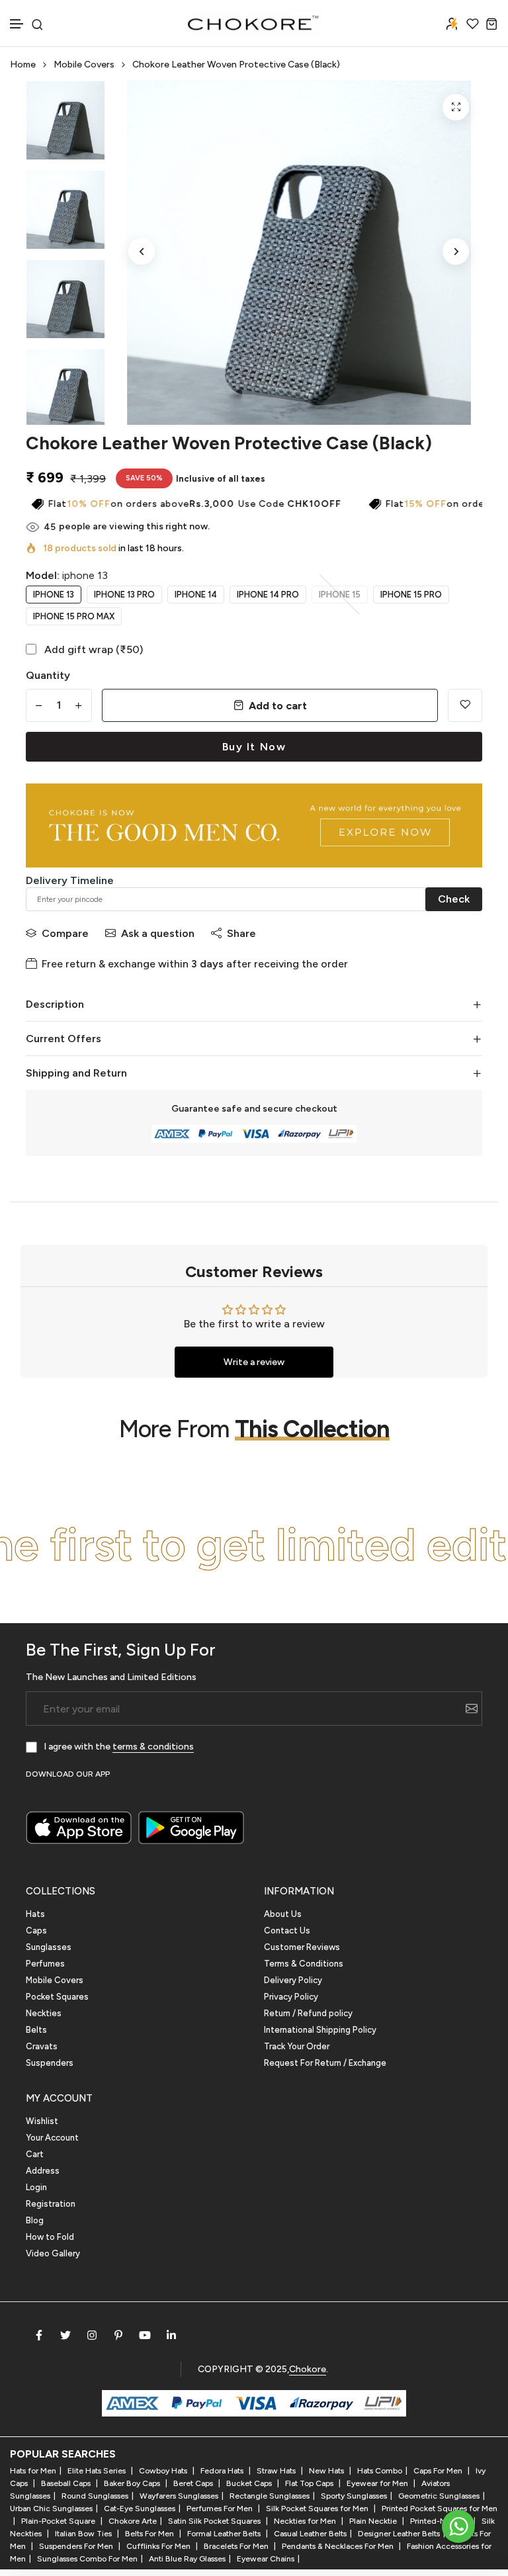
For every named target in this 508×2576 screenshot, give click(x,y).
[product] (456, 107)
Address (43, 2171)
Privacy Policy (291, 1997)
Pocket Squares (57, 1997)
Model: (67, 575)
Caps (36, 1931)
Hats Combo (380, 2471)
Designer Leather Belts (399, 2534)
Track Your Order (297, 2046)
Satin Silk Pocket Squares (215, 2521)
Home (23, 65)
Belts (36, 2030)
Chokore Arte (133, 2521)
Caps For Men (439, 2471)
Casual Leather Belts (310, 2534)
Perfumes (45, 1964)
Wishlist (42, 2121)
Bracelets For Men (237, 2546)
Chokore (308, 2369)
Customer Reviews (302, 1947)
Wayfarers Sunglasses (179, 2496)
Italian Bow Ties (84, 2534)
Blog (35, 2220)
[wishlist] (473, 23)
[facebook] (39, 2335)
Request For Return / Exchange (325, 2063)
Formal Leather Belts (225, 2534)
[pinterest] (118, 2335)
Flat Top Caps (310, 2483)
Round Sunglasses (95, 2496)
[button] (17, 24)
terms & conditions (153, 1747)
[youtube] (145, 2335)
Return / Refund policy (308, 2013)
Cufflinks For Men (159, 2546)
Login (36, 2187)
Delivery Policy (293, 1980)
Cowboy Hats (164, 2471)
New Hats (327, 2471)
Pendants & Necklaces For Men (339, 2546)
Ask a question (158, 933)
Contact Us (287, 1931)
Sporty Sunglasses (354, 2496)
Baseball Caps (67, 2483)
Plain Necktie (374, 2521)
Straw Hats (277, 2471)
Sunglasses (49, 1947)
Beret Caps (194, 2483)
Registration (51, 2204)
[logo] (254, 23)
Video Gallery (53, 2253)
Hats (35, 1914)
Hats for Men (33, 2471)
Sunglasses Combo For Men (87, 2559)
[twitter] (65, 2335)
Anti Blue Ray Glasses (187, 2559)
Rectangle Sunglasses (270, 2496)
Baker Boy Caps (133, 2483)
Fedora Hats (223, 2471)
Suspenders (50, 2063)
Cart (35, 2154)
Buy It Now (254, 747)
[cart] (492, 23)
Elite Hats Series (98, 2471)
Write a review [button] (254, 1362)
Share (241, 933)
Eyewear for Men (378, 2483)
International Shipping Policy (320, 2030)
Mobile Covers (84, 65)
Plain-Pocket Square (59, 2521)
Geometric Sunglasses (439, 2496)
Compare (65, 933)
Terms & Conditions (304, 1964)
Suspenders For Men (77, 2546)
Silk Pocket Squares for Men (318, 2509)
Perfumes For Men (221, 2509)
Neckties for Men (306, 2521)
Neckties (44, 2013)
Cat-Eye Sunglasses (140, 2509)
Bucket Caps (250, 2483)
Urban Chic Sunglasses (51, 2509)
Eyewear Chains (266, 2559)
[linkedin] (171, 2335)
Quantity (48, 675)
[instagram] (92, 2335)
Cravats (42, 2046)
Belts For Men (150, 2534)
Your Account (52, 2138)
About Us (283, 1914)
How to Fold (50, 2237)
